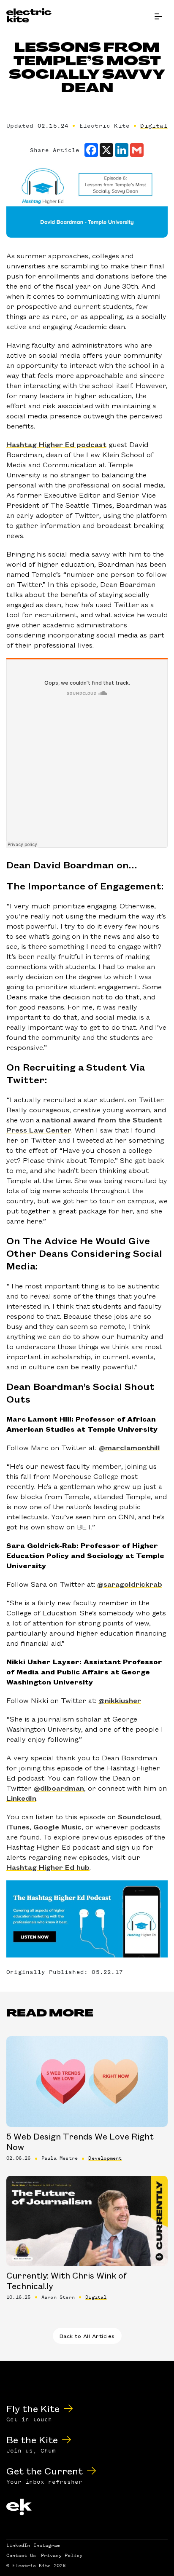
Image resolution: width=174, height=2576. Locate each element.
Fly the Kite (33, 2408)
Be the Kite (32, 2439)
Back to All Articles (87, 2336)
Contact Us (21, 2555)
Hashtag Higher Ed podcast (56, 444)
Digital (154, 126)
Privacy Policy (62, 2555)
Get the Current (45, 2470)
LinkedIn (21, 1798)
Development (105, 2158)
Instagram (47, 2545)
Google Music (57, 1826)
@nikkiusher (120, 1700)
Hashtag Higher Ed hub (48, 1867)
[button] (158, 17)
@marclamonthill (129, 1447)
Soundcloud (139, 1816)
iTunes (18, 1826)
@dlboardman (59, 1788)
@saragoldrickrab (130, 1584)
